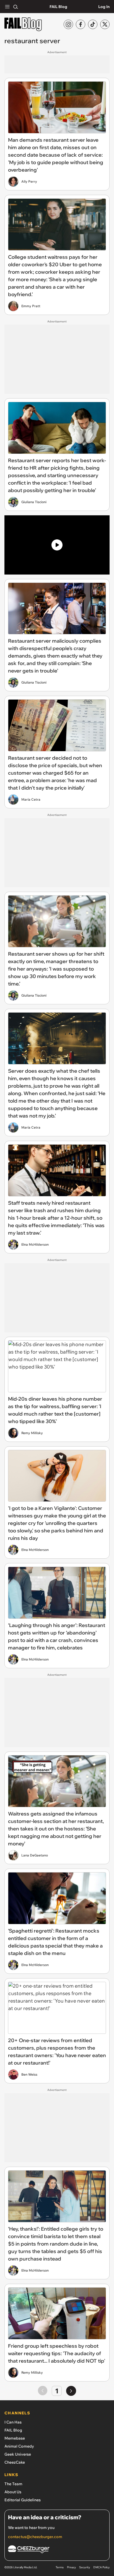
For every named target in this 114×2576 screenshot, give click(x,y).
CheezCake (15, 2462)
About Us (13, 2492)
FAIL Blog (58, 7)
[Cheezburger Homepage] (57, 2550)
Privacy (71, 2567)
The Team (13, 2484)
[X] (105, 24)
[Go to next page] (71, 2391)
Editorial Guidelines (23, 2500)
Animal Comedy (19, 2446)
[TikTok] (93, 24)
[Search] (15, 7)
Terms (60, 2567)
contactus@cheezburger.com (35, 2537)
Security (85, 2567)
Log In (104, 7)
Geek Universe (18, 2454)
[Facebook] (81, 24)
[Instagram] (68, 24)
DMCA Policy (101, 2567)
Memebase (15, 2438)
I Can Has (13, 2422)
